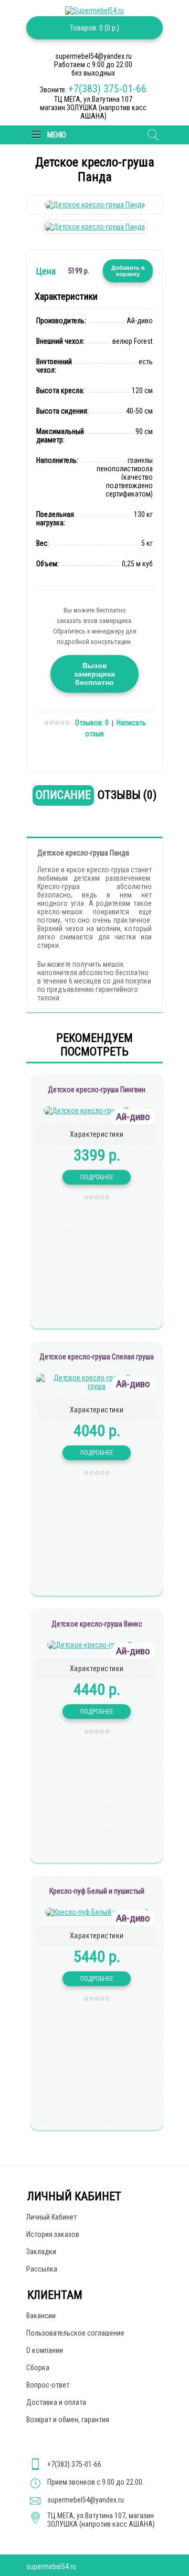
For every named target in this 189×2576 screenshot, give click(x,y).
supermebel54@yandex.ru (86, 2500)
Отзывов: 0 (92, 723)
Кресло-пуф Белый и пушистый (97, 1891)
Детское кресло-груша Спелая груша (97, 1357)
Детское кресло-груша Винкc (97, 1624)
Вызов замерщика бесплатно (94, 674)
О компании (45, 2350)
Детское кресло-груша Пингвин (97, 1090)
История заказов (53, 2234)
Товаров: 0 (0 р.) (94, 28)
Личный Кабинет (51, 2217)
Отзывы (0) (127, 795)
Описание (63, 795)
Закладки (41, 2252)
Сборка (38, 2368)
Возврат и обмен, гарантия (68, 2420)
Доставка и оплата (56, 2402)
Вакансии (41, 2316)
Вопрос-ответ (48, 2385)
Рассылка (42, 2269)
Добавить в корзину (128, 271)
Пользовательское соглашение (75, 2333)
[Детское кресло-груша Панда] (95, 205)
